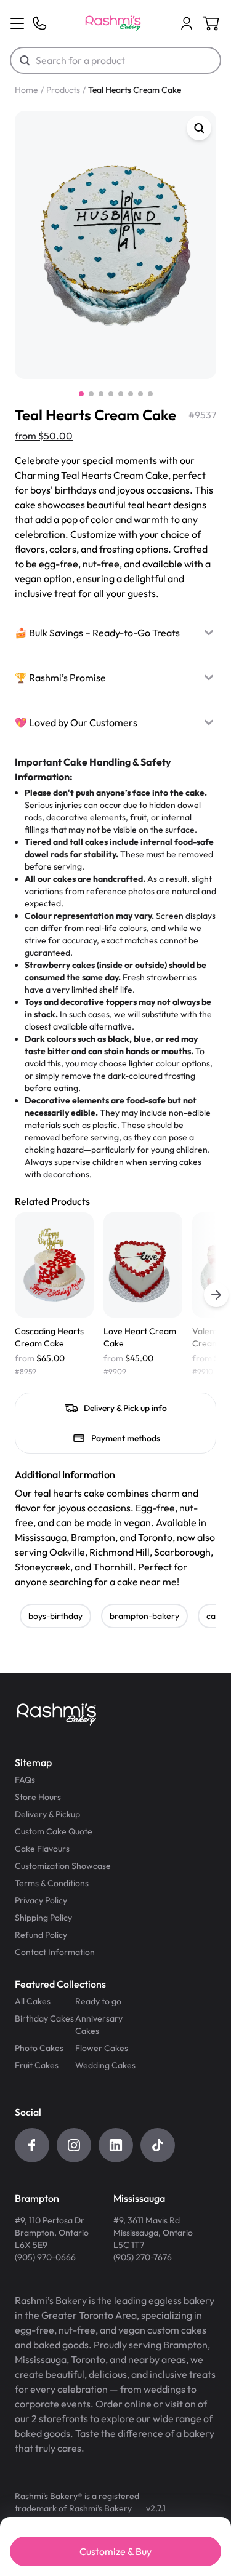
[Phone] (39, 23)
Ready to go (98, 2001)
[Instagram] (74, 2145)
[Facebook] (32, 2145)
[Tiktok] (158, 2145)
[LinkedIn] (116, 2145)
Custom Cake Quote (54, 1831)
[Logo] (113, 23)
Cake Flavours (42, 1849)
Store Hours (38, 1797)
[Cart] (187, 23)
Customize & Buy (115, 2551)
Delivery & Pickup (47, 1814)
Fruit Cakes (37, 2065)
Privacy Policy (41, 1900)
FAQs (25, 1780)
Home (26, 90)
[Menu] (17, 23)
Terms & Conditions (52, 1883)
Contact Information (55, 1952)
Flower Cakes (102, 2048)
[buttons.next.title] (216, 1295)
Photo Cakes (39, 2048)
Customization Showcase (63, 1866)
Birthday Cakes (44, 2018)
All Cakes (33, 2001)
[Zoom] (199, 128)
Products (63, 90)
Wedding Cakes (105, 2065)
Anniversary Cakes (99, 2025)
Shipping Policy (43, 1918)
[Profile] (187, 23)
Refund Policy (41, 1935)
